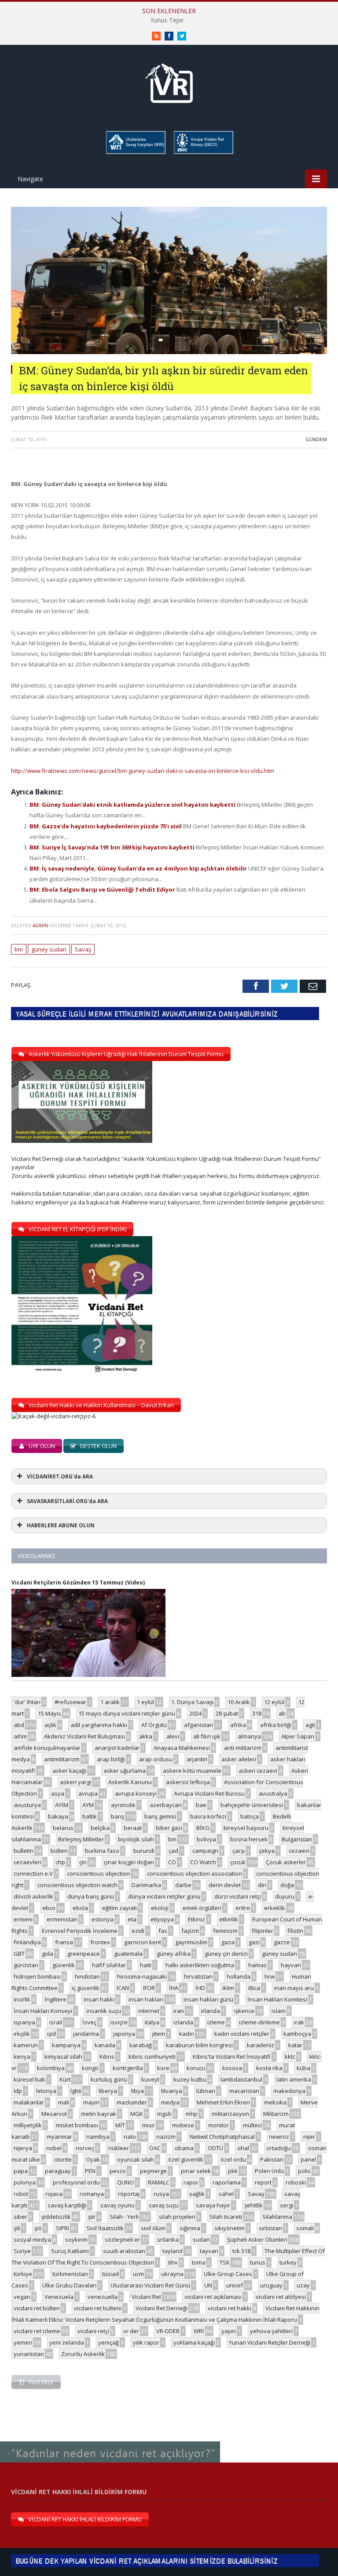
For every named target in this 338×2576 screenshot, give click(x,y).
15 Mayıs (50, 1713)
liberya (108, 2091)
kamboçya (297, 2034)
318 (257, 1713)
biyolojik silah (136, 1839)
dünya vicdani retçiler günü (164, 1896)
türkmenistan (70, 2274)
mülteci (252, 2125)
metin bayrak (99, 2114)
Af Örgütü (154, 1725)
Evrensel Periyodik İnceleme (80, 1931)
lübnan (206, 2091)
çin (83, 1862)
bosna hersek (249, 1839)
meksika (275, 2102)
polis (304, 2171)
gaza (228, 1942)
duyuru (285, 1896)
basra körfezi (208, 1816)
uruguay (271, 2285)
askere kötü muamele (192, 1771)
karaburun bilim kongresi (199, 2045)
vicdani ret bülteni (98, 2308)
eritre (243, 1908)
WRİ (199, 2331)
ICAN (123, 1988)
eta (132, 1919)
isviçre (119, 2022)
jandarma (86, 2034)
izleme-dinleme (259, 2022)
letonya (46, 2091)
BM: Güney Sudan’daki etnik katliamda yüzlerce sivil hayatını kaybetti (133, 805)
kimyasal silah (63, 2056)
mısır (149, 2125)
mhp (192, 2114)
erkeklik (275, 1908)
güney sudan (49, 949)
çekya (267, 1851)
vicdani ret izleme (37, 2331)
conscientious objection (98, 1873)
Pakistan (272, 2159)
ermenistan (62, 1919)
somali (305, 2228)
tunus (258, 2262)
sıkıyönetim (230, 2228)
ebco (49, 1908)
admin (40, 925)
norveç (85, 2148)
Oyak (93, 2159)
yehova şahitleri (271, 2331)
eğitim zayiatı (119, 1908)
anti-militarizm (243, 1748)
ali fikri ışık (207, 1736)
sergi (287, 2205)
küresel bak (29, 2079)
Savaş (83, 949)
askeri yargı (75, 1782)
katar (295, 2045)
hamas (257, 1965)
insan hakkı (99, 1999)
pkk (233, 2171)
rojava (54, 2194)
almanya (249, 1736)
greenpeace (84, 1954)
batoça (250, 1816)
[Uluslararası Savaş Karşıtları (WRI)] (135, 152)
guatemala (128, 1954)
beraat (133, 1828)
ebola (80, 1908)
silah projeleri (177, 2217)
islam (279, 2011)
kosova (232, 2068)
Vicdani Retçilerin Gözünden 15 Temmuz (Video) (78, 1583)
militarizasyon (230, 2114)
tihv (173, 2262)
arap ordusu (156, 1759)
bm (19, 949)
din (262, 1885)
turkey (288, 2262)
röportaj (129, 2194)
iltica (254, 1988)
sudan (201, 2239)
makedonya (289, 2091)
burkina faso (102, 1851)
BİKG (203, 1828)
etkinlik (229, 1919)
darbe (183, 1885)
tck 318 (241, 2251)
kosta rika (269, 2068)
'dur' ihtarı (27, 1702)
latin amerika (294, 2079)
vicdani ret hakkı (230, 2308)
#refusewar (70, 1702)
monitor (219, 2125)
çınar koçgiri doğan (129, 1862)
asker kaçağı (69, 1771)
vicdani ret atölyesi (281, 2297)
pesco (118, 2171)
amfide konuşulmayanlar (47, 1748)
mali (64, 2102)
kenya (22, 2056)
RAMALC (159, 2182)
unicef (235, 2285)
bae (201, 1805)
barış (118, 1816)
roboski (296, 2182)
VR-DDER (168, 2331)
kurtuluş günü (109, 2079)
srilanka (168, 2239)
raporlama (227, 2182)
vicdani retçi (93, 2331)
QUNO (125, 2182)
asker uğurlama (125, 1771)
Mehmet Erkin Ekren (223, 2102)
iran (179, 2011)
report (263, 2182)
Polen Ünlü (269, 2171)
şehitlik (253, 2205)
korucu (196, 2068)
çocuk (238, 1862)
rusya (161, 2194)
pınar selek (196, 2171)
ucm (138, 2274)
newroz (279, 2137)
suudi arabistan (124, 2251)
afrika (238, 1725)
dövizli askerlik (33, 1896)
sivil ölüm (153, 2228)
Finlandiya (27, 1942)
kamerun (26, 2045)
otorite (63, 2159)
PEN (90, 2171)
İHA (174, 1988)
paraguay (58, 2171)
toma (199, 2262)
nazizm (166, 2137)
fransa (64, 1942)
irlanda (211, 2011)
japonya (124, 2034)
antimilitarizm (62, 1759)
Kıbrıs (107, 2056)
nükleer (119, 2148)
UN (208, 2285)
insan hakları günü (208, 1999)
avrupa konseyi (136, 1793)
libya (138, 2091)
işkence (244, 2011)
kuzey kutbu (190, 2079)
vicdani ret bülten (37, 2308)
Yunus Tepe (167, 20)
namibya (98, 2137)
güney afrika (174, 1954)
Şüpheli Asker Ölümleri (257, 2239)
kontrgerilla (128, 2068)
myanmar (59, 2137)
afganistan (198, 1725)
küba (303, 2068)
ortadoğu (279, 2148)
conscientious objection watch (77, 1885)
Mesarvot (54, 2114)
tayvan (209, 2251)
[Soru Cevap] (110, 2442)
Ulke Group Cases (228, 2274)
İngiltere (55, 1999)
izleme (216, 2022)
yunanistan (29, 2354)
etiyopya (162, 1919)
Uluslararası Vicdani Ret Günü (150, 2285)
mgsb (164, 2114)
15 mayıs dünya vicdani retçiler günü (127, 1713)
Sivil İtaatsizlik (105, 2228)
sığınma (190, 2228)
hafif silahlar (109, 1965)
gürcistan (26, 1965)
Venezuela (59, 2297)
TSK (225, 2262)
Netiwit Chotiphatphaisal (222, 2137)
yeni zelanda (67, 2342)
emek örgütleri (202, 1908)
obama (184, 2148)
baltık (90, 1816)
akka (146, 1736)
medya (170, 2102)
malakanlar (29, 2102)
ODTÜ (215, 2148)
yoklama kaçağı (194, 2342)
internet (149, 2011)
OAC (155, 2148)
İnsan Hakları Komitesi (277, 1999)
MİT (120, 2125)
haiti (146, 1965)
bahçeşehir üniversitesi (252, 1805)
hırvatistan (198, 1976)
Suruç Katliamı (70, 2251)
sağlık (197, 2194)
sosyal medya (32, 2239)
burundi (144, 1851)
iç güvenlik (86, 1988)
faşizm (190, 1931)
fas (163, 1931)
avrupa (88, 1793)
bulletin (24, 1851)
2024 (195, 1713)
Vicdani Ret (146, 2297)
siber (20, 2217)
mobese (183, 2125)
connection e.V (33, 1873)
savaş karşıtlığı (67, 2205)
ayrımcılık (123, 1805)
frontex (100, 1942)
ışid (51, 2034)
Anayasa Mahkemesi (182, 1748)
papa (21, 2171)
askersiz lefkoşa (188, 1782)
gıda (48, 1954)
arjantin (197, 1759)
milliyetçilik (28, 2125)
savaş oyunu (118, 2205)
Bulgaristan (297, 1839)
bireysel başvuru (246, 1828)
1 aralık (110, 1702)
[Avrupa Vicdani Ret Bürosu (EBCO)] (203, 152)
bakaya (58, 1816)
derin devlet (225, 1885)
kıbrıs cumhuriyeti (152, 2056)
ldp (18, 2091)
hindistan (87, 1976)
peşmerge (153, 2171)
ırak (299, 2022)
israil (56, 2022)
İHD (200, 1988)
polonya (25, 2182)
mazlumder (132, 2102)
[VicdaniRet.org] (169, 81)
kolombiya (51, 2068)
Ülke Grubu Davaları (69, 2285)
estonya (103, 1919)
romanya (92, 2194)
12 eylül (274, 1702)
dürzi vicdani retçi (238, 1896)
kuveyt (150, 2079)
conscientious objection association (195, 1873)
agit (310, 1725)
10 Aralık (239, 1702)
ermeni (23, 1919)
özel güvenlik (186, 2159)
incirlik (22, 1999)
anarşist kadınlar (117, 1748)
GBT (19, 1954)
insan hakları (146, 1999)
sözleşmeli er (122, 2239)
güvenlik (64, 1965)
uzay (303, 2285)
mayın (91, 2102)
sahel (226, 2194)
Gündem (316, 439)
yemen (23, 2342)
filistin (295, 1931)
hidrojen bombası (37, 1976)
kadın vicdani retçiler (242, 2034)
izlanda (183, 2022)
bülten (59, 1851)
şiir (92, 2217)
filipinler (263, 1931)
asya (58, 1793)
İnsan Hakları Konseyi (43, 2011)
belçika (100, 1828)
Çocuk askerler (286, 1862)
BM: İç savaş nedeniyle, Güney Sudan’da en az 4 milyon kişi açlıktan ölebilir (139, 868)
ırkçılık (22, 2034)
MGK (137, 2114)
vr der (131, 2331)
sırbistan (270, 2228)
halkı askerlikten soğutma (200, 1965)
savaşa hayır (213, 2205)
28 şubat (227, 1713)
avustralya (273, 1793)
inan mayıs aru (294, 1988)
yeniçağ (108, 2342)
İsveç (89, 2022)
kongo (90, 2068)
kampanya (66, 2045)
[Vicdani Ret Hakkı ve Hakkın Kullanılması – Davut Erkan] (58, 1416)
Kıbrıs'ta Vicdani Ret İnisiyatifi (232, 2056)
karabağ (141, 2045)
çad (173, 1851)
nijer (309, 2137)
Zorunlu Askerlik (83, 2354)
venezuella (103, 2297)
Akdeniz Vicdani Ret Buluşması (84, 1736)
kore (163, 2068)
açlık (50, 1725)
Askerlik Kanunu (130, 1782)
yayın (229, 2331)
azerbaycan (166, 1805)
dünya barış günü (91, 1896)
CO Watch (203, 1862)
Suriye (22, 2251)
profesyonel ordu (76, 2182)
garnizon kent (143, 1942)
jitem (159, 2034)
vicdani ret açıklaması (213, 2297)
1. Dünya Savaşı (192, 1702)
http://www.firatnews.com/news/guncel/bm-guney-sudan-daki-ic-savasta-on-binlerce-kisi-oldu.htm (143, 771)
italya (152, 2022)
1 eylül (145, 1702)
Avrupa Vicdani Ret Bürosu (209, 1793)
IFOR (149, 1988)
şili (17, 2228)
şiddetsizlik (56, 2217)
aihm (20, 1736)
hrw (270, 1976)
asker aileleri (239, 1759)
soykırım (76, 2239)
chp (60, 1862)
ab (282, 1713)
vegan (22, 2297)
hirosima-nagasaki (142, 1976)
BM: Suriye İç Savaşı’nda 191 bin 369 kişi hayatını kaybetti (113, 847)
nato (130, 2137)
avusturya (27, 1805)
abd (19, 1725)
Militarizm (276, 2114)
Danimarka (146, 1885)
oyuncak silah (136, 2159)
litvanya (172, 2091)
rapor (191, 2182)
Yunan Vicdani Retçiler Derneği (270, 2342)
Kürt (65, 2079)
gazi (254, 1942)
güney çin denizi (226, 1954)
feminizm (225, 1931)
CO (172, 1862)
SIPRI (62, 2228)
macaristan (244, 2091)
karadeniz (261, 2045)
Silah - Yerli (124, 2217)
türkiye (23, 2274)
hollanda (239, 1976)
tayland (173, 2251)
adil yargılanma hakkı (99, 1725)
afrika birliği (276, 1725)
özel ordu (233, 2159)
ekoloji (160, 1908)
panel (308, 2159)
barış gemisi (160, 1816)
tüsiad (110, 2274)
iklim (228, 1988)
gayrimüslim (191, 1942)
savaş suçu (164, 2205)
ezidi (138, 1931)
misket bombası (77, 2125)
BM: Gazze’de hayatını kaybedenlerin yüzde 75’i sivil (106, 826)
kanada (105, 2045)
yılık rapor (146, 2342)
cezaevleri (28, 1862)
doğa (287, 1885)
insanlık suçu (104, 2011)
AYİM (62, 1805)
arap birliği (111, 1759)
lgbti (76, 2091)
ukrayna (172, 2274)
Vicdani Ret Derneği (162, 2308)
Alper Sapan (298, 1736)
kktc (290, 2056)
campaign (205, 1851)
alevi (173, 1736)
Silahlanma (277, 2217)
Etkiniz (197, 1919)
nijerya (23, 2148)
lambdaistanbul (241, 2079)
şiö (38, 2228)
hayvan (291, 1965)
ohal (243, 2148)
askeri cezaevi (258, 1771)
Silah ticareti (226, 2217)
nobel (54, 2148)
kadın (187, 2034)
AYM (88, 1805)
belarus (63, 1828)
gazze (282, 1942)
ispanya (24, 2022)
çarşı (239, 1851)
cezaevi (299, 1851)
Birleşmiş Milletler (81, 1839)
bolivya (206, 1839)
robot (21, 2194)
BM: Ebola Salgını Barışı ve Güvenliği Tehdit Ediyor (103, 889)
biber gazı (169, 1828)
